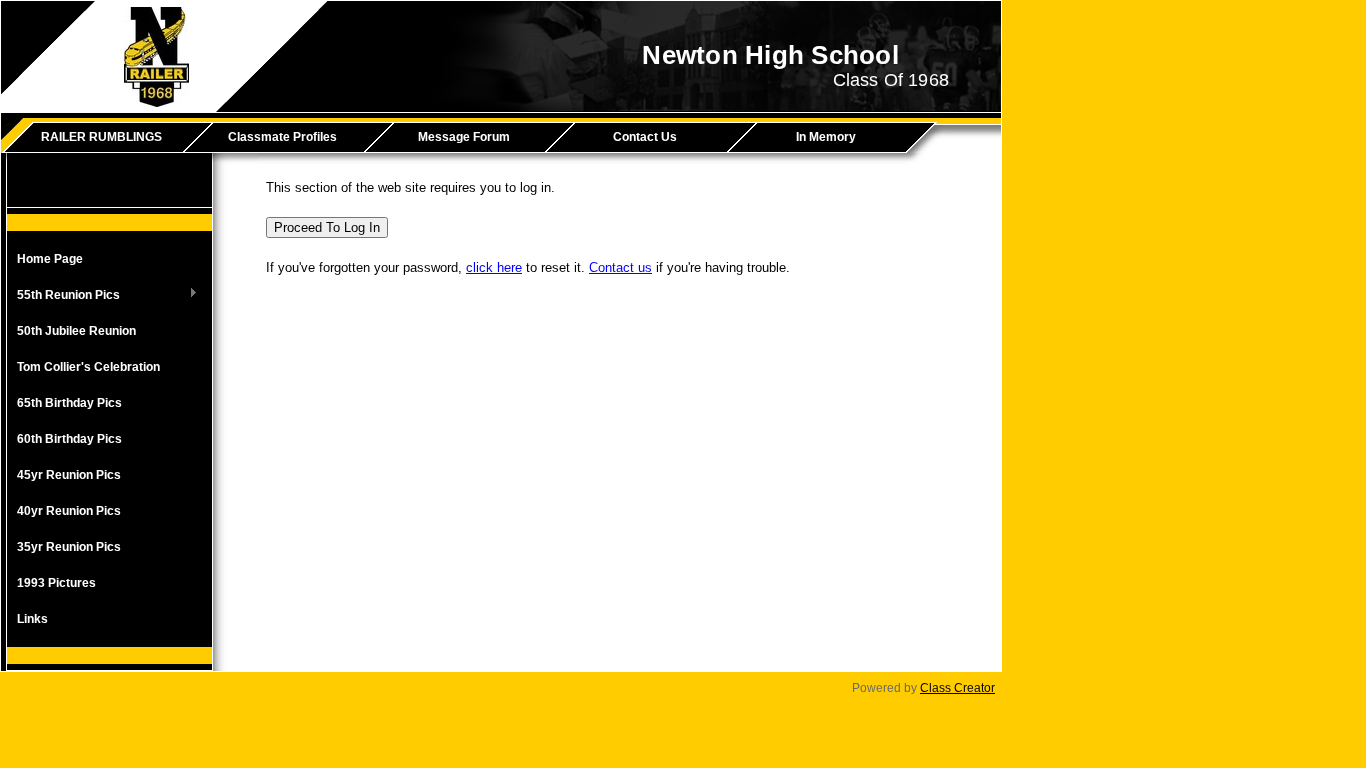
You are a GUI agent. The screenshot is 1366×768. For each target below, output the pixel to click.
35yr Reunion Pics (69, 547)
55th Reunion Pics (63, 296)
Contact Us (645, 137)
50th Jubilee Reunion (76, 331)
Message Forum (464, 137)
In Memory (826, 137)
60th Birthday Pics (69, 439)
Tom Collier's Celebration (88, 367)
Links (32, 619)
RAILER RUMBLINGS (101, 137)
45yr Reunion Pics (69, 475)
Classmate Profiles (282, 137)
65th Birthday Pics (69, 403)
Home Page (50, 259)
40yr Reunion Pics (69, 511)
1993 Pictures (56, 583)
